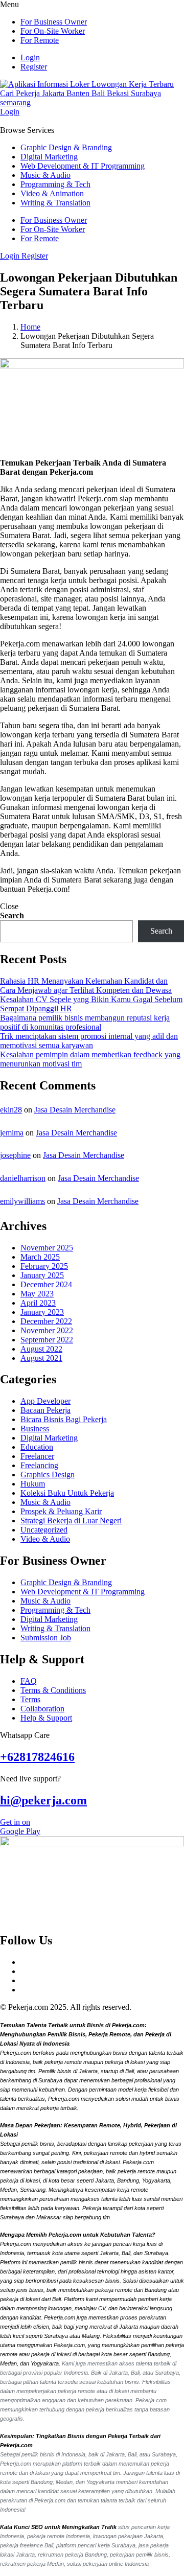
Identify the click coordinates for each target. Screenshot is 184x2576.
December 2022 (46, 1321)
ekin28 (11, 1110)
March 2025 (40, 1257)
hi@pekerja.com (43, 1800)
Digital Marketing (49, 157)
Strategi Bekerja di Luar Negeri (71, 1521)
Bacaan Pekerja (45, 1410)
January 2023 (42, 1312)
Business (35, 1429)
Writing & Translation (55, 203)
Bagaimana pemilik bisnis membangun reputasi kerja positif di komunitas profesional (85, 1022)
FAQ (29, 1681)
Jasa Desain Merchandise (75, 1110)
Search (12, 915)
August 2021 (41, 1358)
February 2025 (44, 1266)
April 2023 (38, 1303)
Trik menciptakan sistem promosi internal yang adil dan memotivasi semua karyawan (89, 1041)
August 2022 (41, 1349)
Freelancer (37, 1456)
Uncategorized (44, 1530)
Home (30, 327)
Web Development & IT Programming (83, 166)
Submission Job (46, 1638)
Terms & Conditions (53, 1690)
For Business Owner (54, 22)
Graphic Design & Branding (66, 147)
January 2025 (42, 1275)
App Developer (45, 1401)
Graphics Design (48, 1475)
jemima (12, 1133)
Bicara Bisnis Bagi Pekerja (64, 1419)
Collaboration (42, 1709)
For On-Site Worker (53, 31)
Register (34, 67)
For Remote (40, 40)
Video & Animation (52, 193)
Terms (30, 1699)
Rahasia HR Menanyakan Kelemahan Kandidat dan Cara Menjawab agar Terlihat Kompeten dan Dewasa (86, 985)
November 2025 (47, 1248)
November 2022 (47, 1330)
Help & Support (46, 1718)
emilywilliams (22, 1201)
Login (30, 57)
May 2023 (37, 1294)
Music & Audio (45, 175)
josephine (15, 1155)
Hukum (33, 1484)
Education (37, 1447)
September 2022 (47, 1340)
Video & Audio (45, 1539)
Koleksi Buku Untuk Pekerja (67, 1493)
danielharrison (23, 1178)
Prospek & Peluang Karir (61, 1511)
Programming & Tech (55, 184)
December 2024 (46, 1284)
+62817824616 (37, 1757)
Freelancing (39, 1465)
